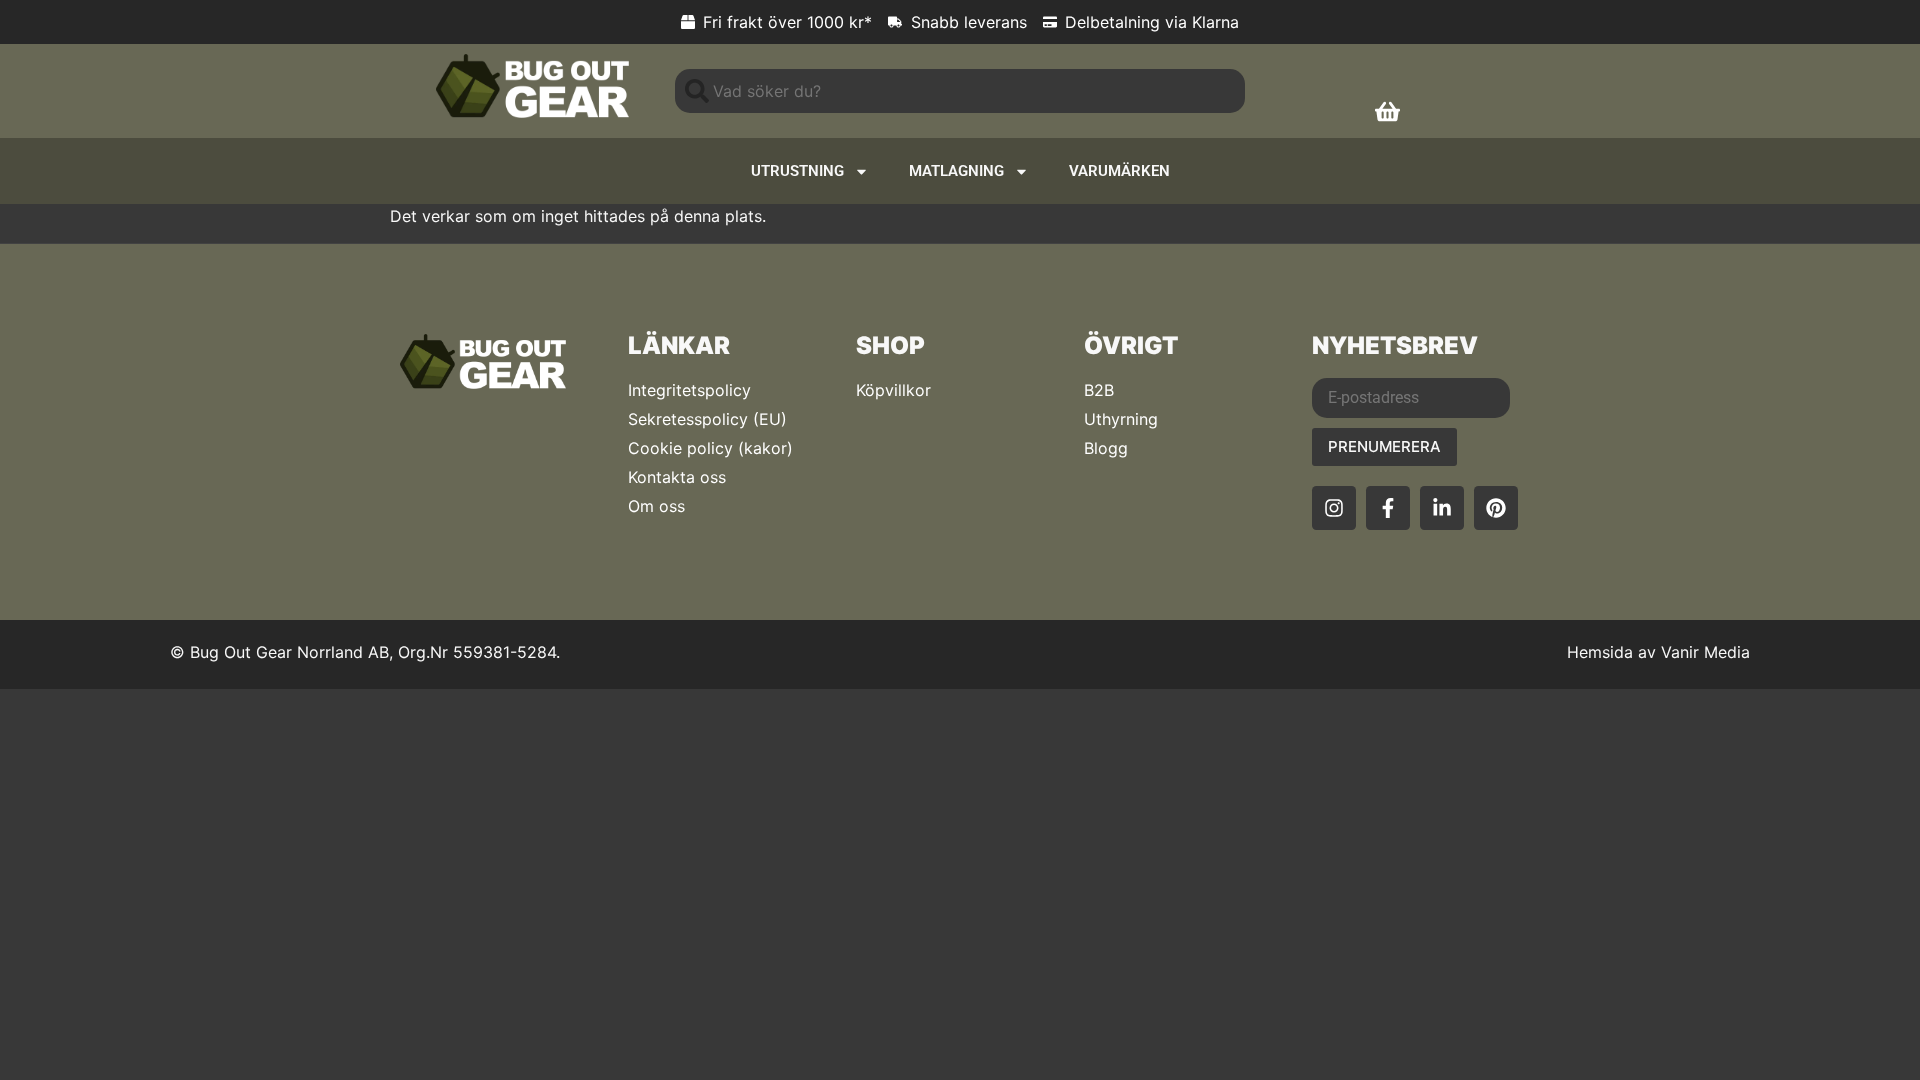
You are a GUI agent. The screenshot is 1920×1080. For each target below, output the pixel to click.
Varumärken (1119, 171)
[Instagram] (1334, 508)
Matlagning (956, 171)
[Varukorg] (1387, 111)
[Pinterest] (1496, 508)
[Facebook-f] (1388, 508)
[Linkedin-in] (1442, 508)
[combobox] (960, 91)
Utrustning (797, 171)
